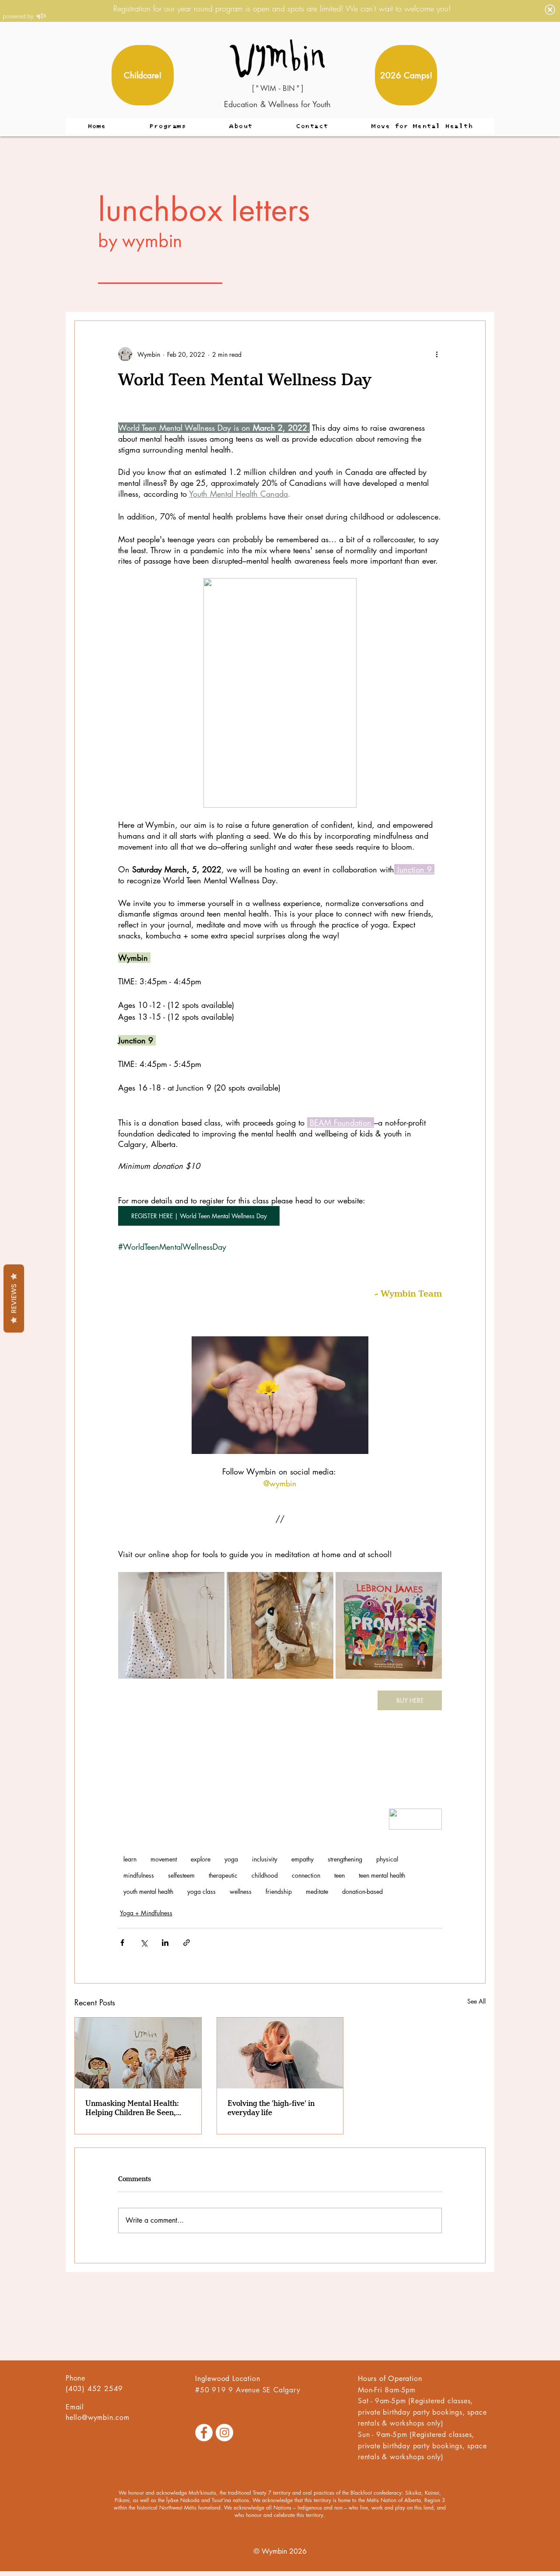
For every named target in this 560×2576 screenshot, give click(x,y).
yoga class (201, 1891)
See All (476, 2001)
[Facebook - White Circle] (204, 2433)
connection (306, 1875)
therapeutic (223, 1875)
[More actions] (437, 354)
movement (164, 1859)
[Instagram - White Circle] (224, 2433)
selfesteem (181, 1875)
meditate (317, 1891)
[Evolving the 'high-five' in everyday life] (280, 2053)
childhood (265, 1875)
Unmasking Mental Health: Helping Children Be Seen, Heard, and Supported (132, 2108)
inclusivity (265, 1859)
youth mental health (148, 1891)
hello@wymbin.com (98, 2417)
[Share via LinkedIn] (165, 1943)
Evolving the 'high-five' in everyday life (271, 2108)
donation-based (362, 1891)
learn (130, 1859)
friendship (279, 1891)
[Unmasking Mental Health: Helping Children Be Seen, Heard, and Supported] (138, 2053)
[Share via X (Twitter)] (144, 1943)
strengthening (345, 1859)
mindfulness (139, 1875)
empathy (303, 1859)
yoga (231, 1859)
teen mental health (382, 1875)
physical (387, 1859)
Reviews (14, 1298)
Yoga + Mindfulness (146, 1913)
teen (339, 1875)
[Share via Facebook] (122, 1943)
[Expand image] (171, 1625)
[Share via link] (187, 1943)
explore (201, 1859)
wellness (241, 1891)
